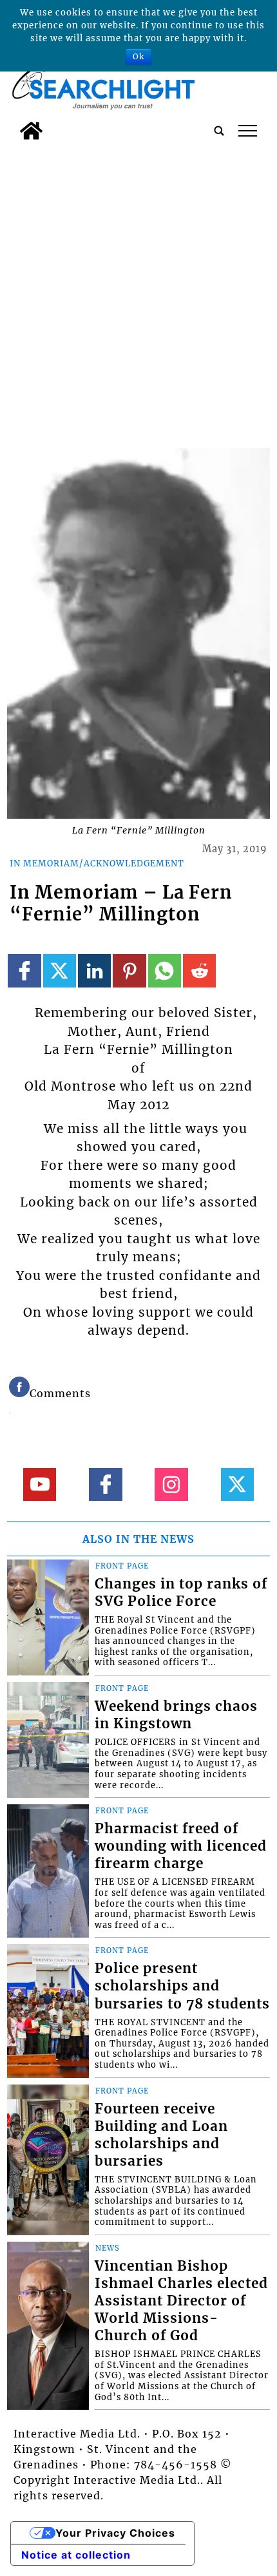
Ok (138, 56)
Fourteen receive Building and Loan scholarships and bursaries (161, 2135)
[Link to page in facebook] (24, 970)
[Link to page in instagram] (171, 1484)
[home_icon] (31, 131)
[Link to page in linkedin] (94, 970)
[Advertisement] (138, 291)
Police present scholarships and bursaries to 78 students (182, 1986)
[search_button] (219, 131)
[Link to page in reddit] (199, 970)
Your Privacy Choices (115, 2533)
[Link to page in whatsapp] (165, 970)
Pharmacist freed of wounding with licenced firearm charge (181, 1846)
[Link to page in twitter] (60, 970)
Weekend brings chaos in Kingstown (176, 1715)
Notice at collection (76, 2555)
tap (248, 131)
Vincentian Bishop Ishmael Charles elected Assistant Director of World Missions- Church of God (181, 2301)
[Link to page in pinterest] (129, 970)
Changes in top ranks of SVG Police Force (181, 1593)
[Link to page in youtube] (40, 1484)
